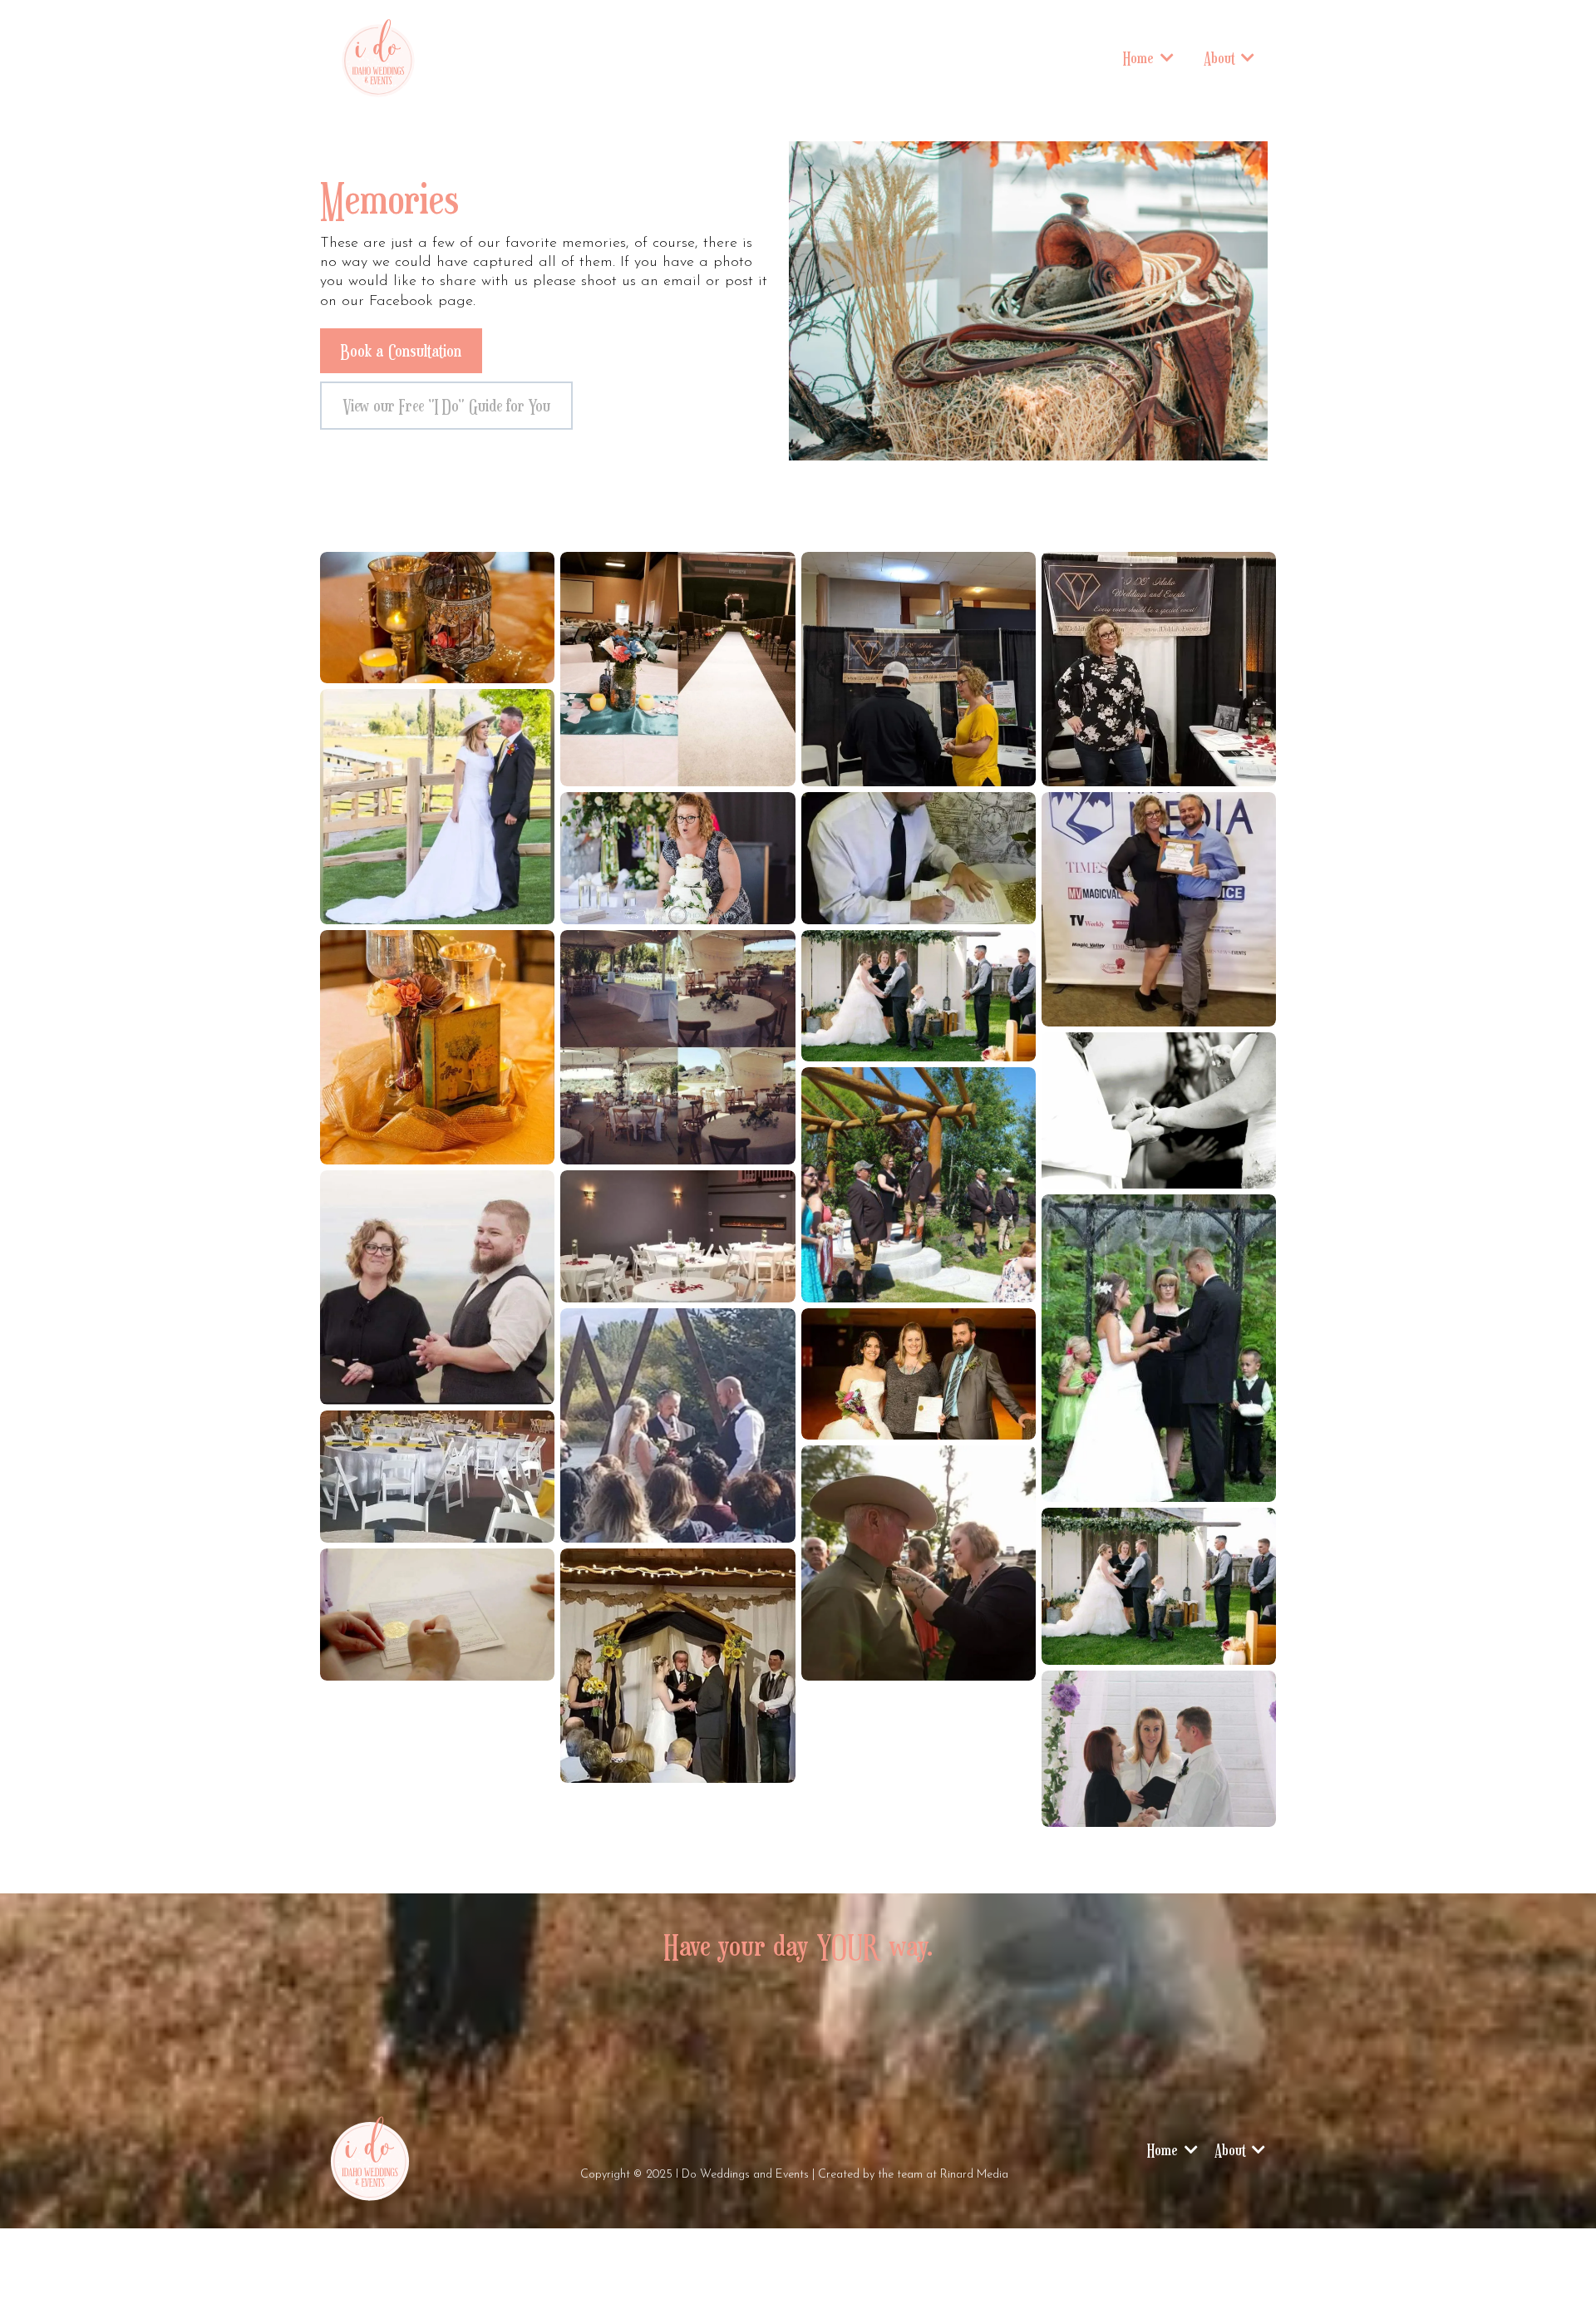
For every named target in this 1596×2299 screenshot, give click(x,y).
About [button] (1221, 58)
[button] (1165, 58)
